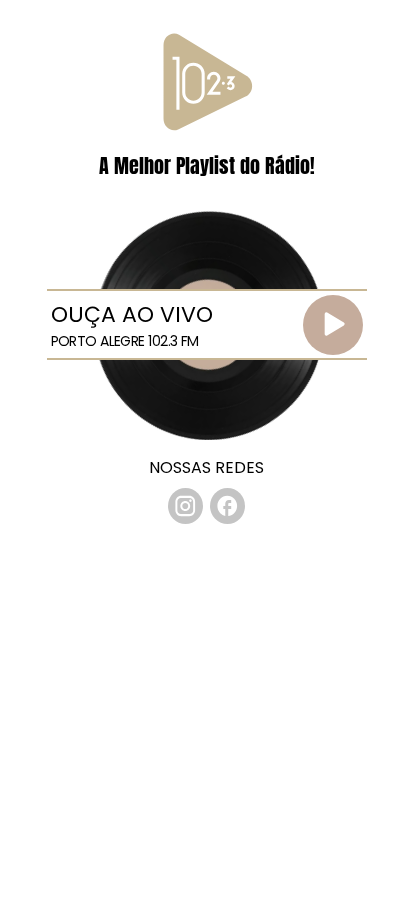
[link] (186, 506)
